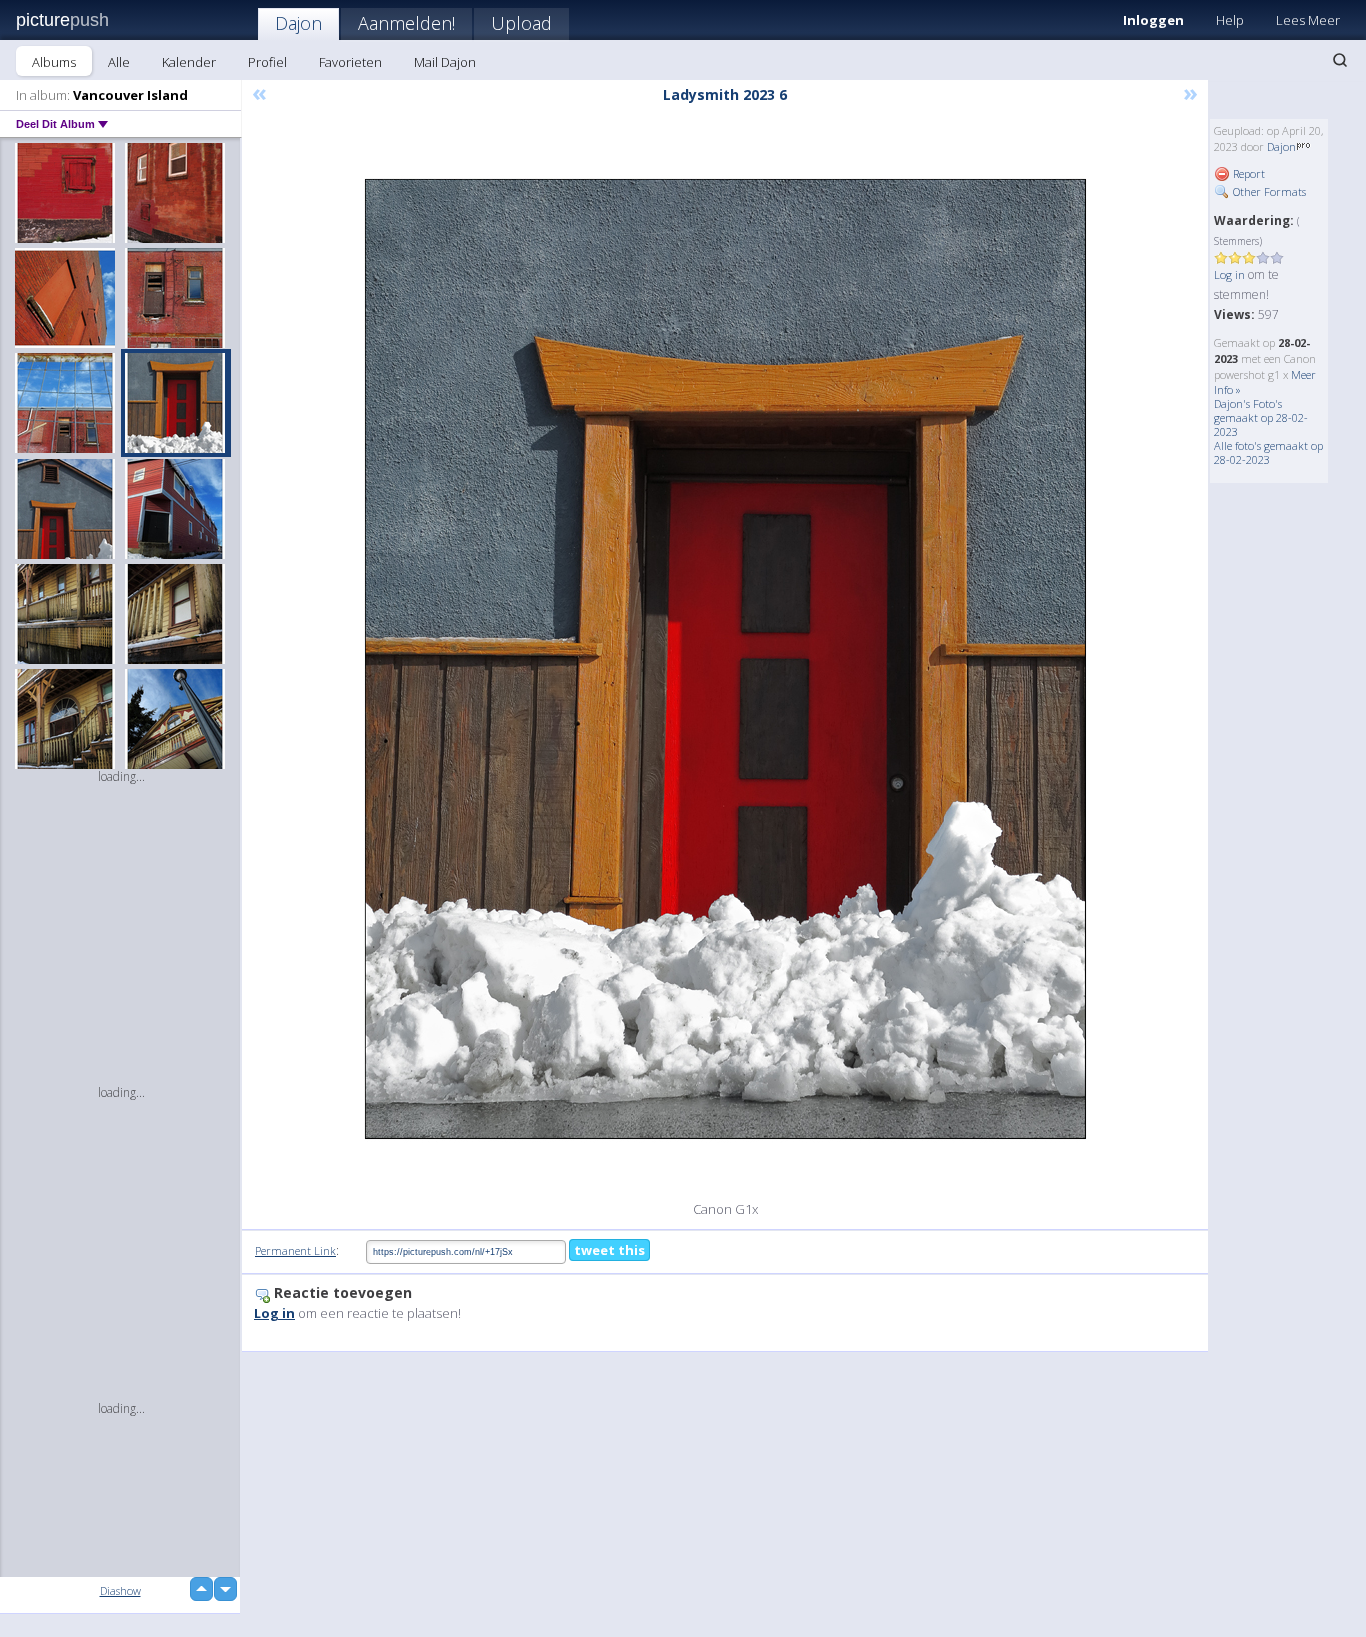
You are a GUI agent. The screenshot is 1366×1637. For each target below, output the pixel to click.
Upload (521, 23)
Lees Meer (1308, 20)
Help (1230, 20)
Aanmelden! (406, 23)
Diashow (120, 1590)
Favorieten (350, 62)
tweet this (609, 1250)
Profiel (267, 62)
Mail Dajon (445, 62)
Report (1247, 173)
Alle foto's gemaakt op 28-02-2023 (1268, 452)
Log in (1229, 274)
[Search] (1340, 60)
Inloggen (1153, 20)
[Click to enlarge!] (725, 659)
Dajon (298, 23)
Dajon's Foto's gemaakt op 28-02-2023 (1261, 417)
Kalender (189, 62)
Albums (54, 62)
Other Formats (1268, 191)
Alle (119, 62)
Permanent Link (295, 1250)
